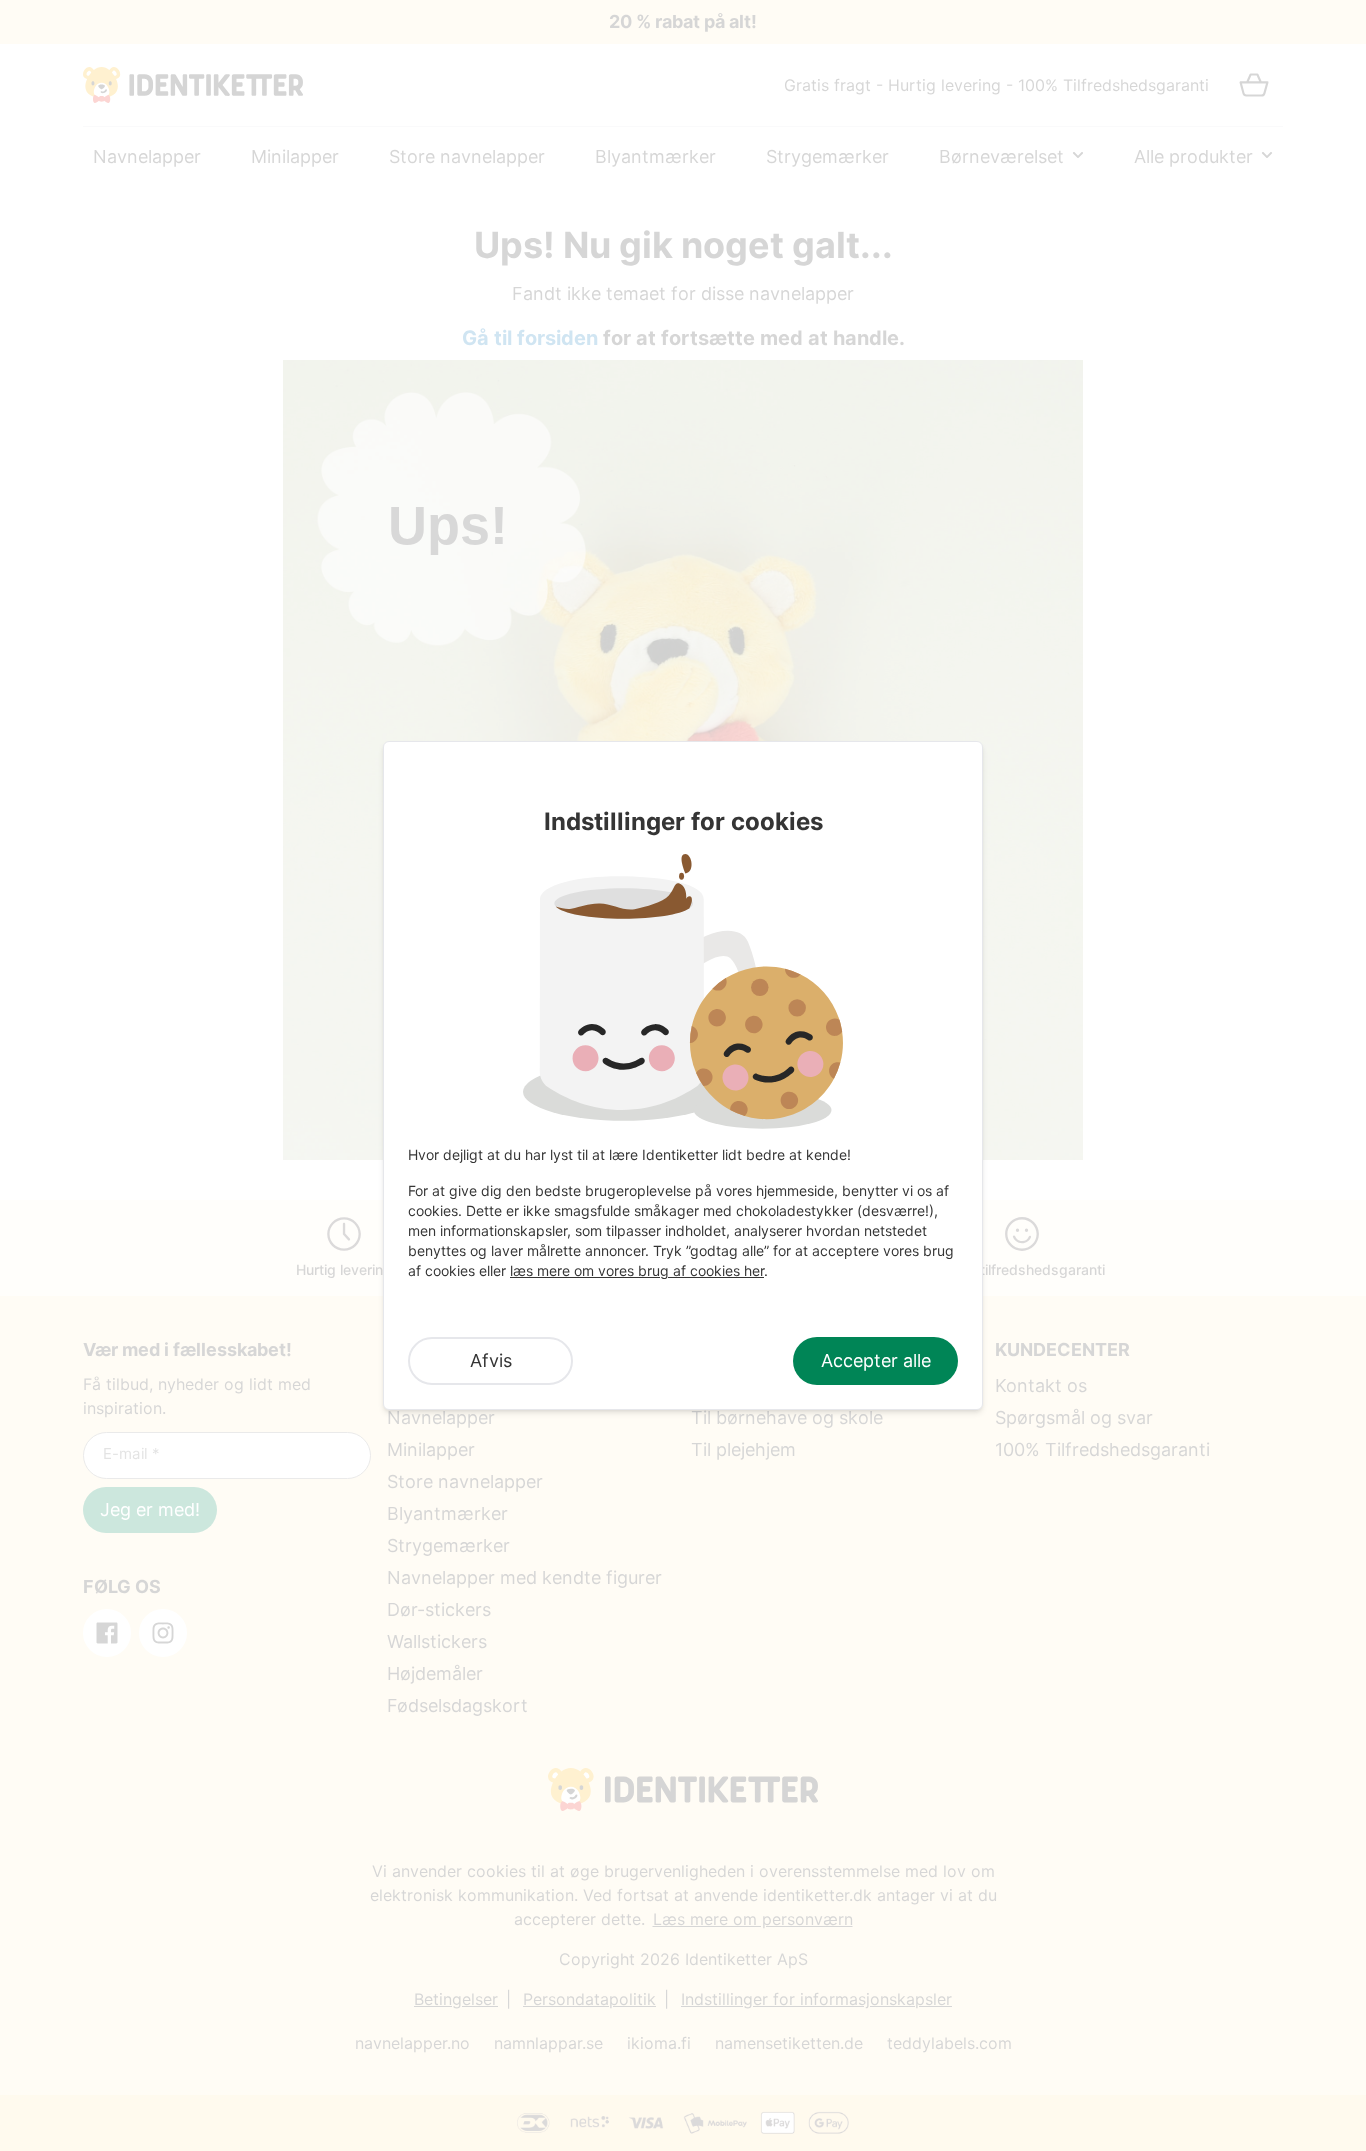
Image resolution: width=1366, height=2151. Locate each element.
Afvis (491, 1360)
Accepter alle (876, 1360)
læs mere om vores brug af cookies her (637, 1270)
